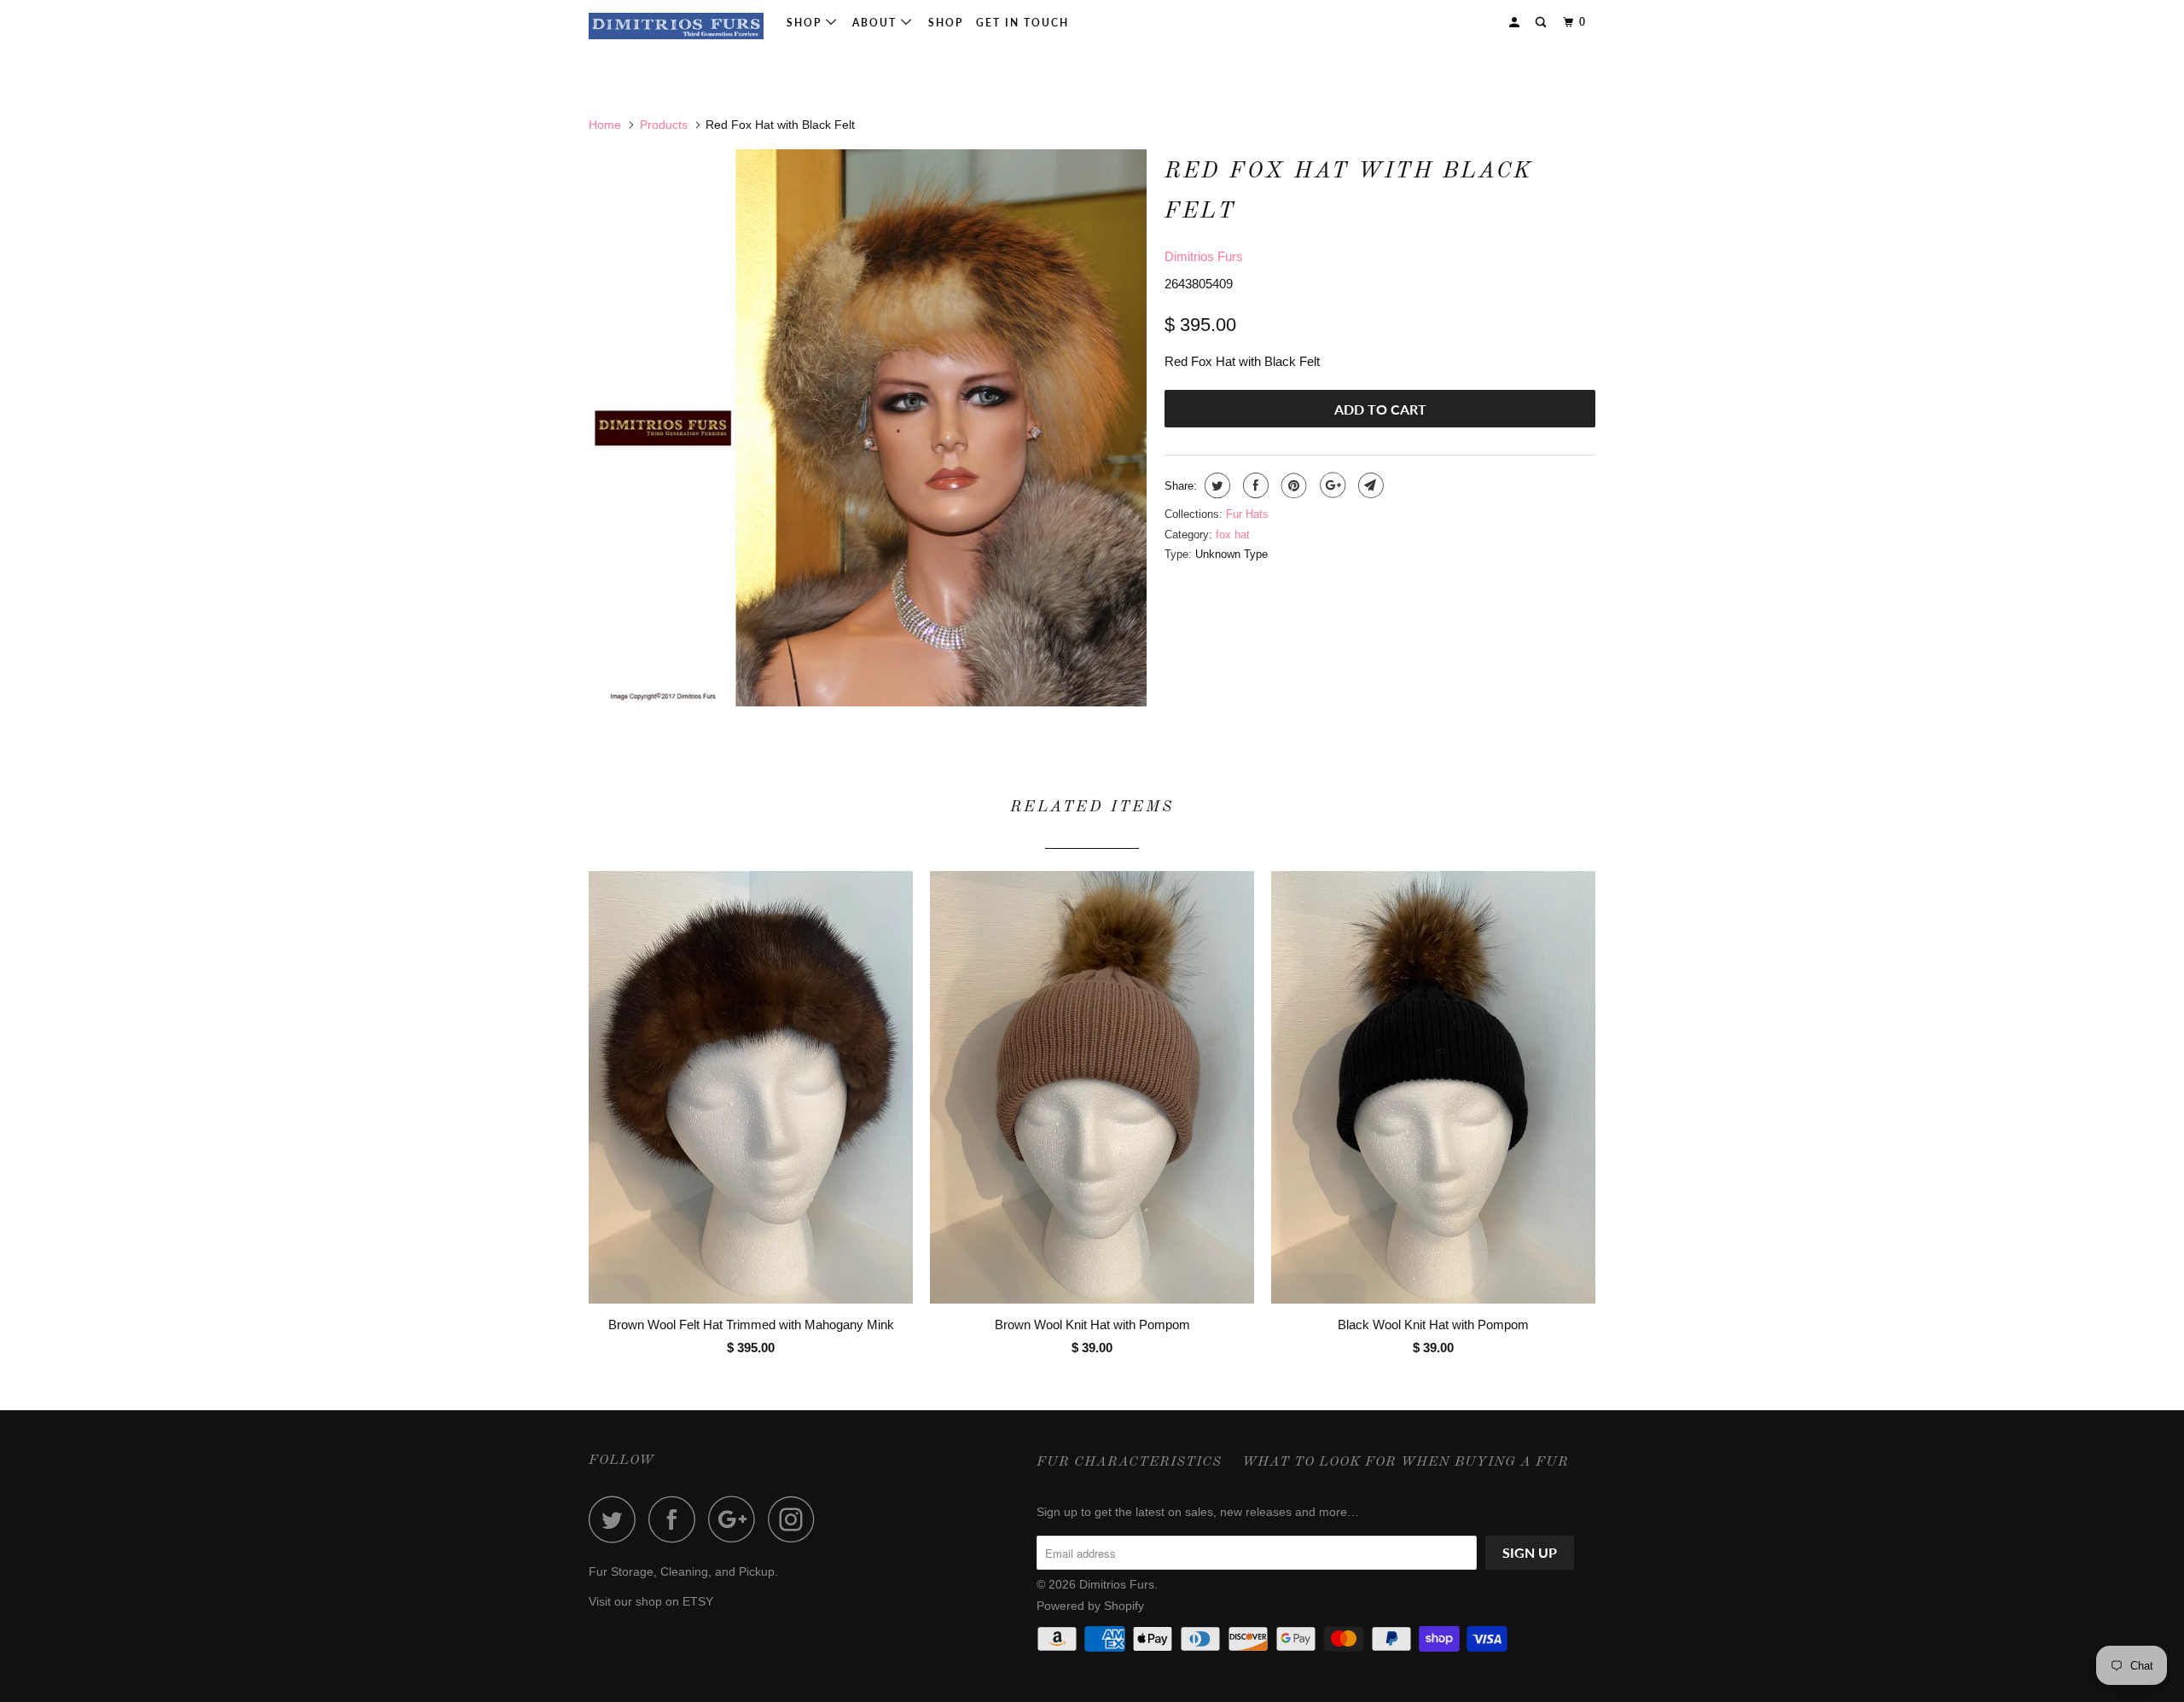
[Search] (1542, 23)
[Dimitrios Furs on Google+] (736, 1519)
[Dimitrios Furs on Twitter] (617, 1519)
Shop (806, 23)
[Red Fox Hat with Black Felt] (868, 428)
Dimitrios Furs (1204, 256)
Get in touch (1022, 23)
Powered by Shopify (1090, 1606)
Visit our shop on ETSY (651, 1601)
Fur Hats (1247, 514)
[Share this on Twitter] (1215, 485)
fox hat (1233, 534)
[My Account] (1516, 23)
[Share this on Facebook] (1254, 485)
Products (664, 125)
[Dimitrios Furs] (676, 26)
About (877, 23)
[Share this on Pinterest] (1292, 485)
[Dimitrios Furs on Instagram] (796, 1519)
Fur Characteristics (1129, 1462)
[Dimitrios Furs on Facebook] (677, 1519)
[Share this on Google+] (1330, 485)
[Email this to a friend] (1369, 485)
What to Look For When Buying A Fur (1406, 1462)
